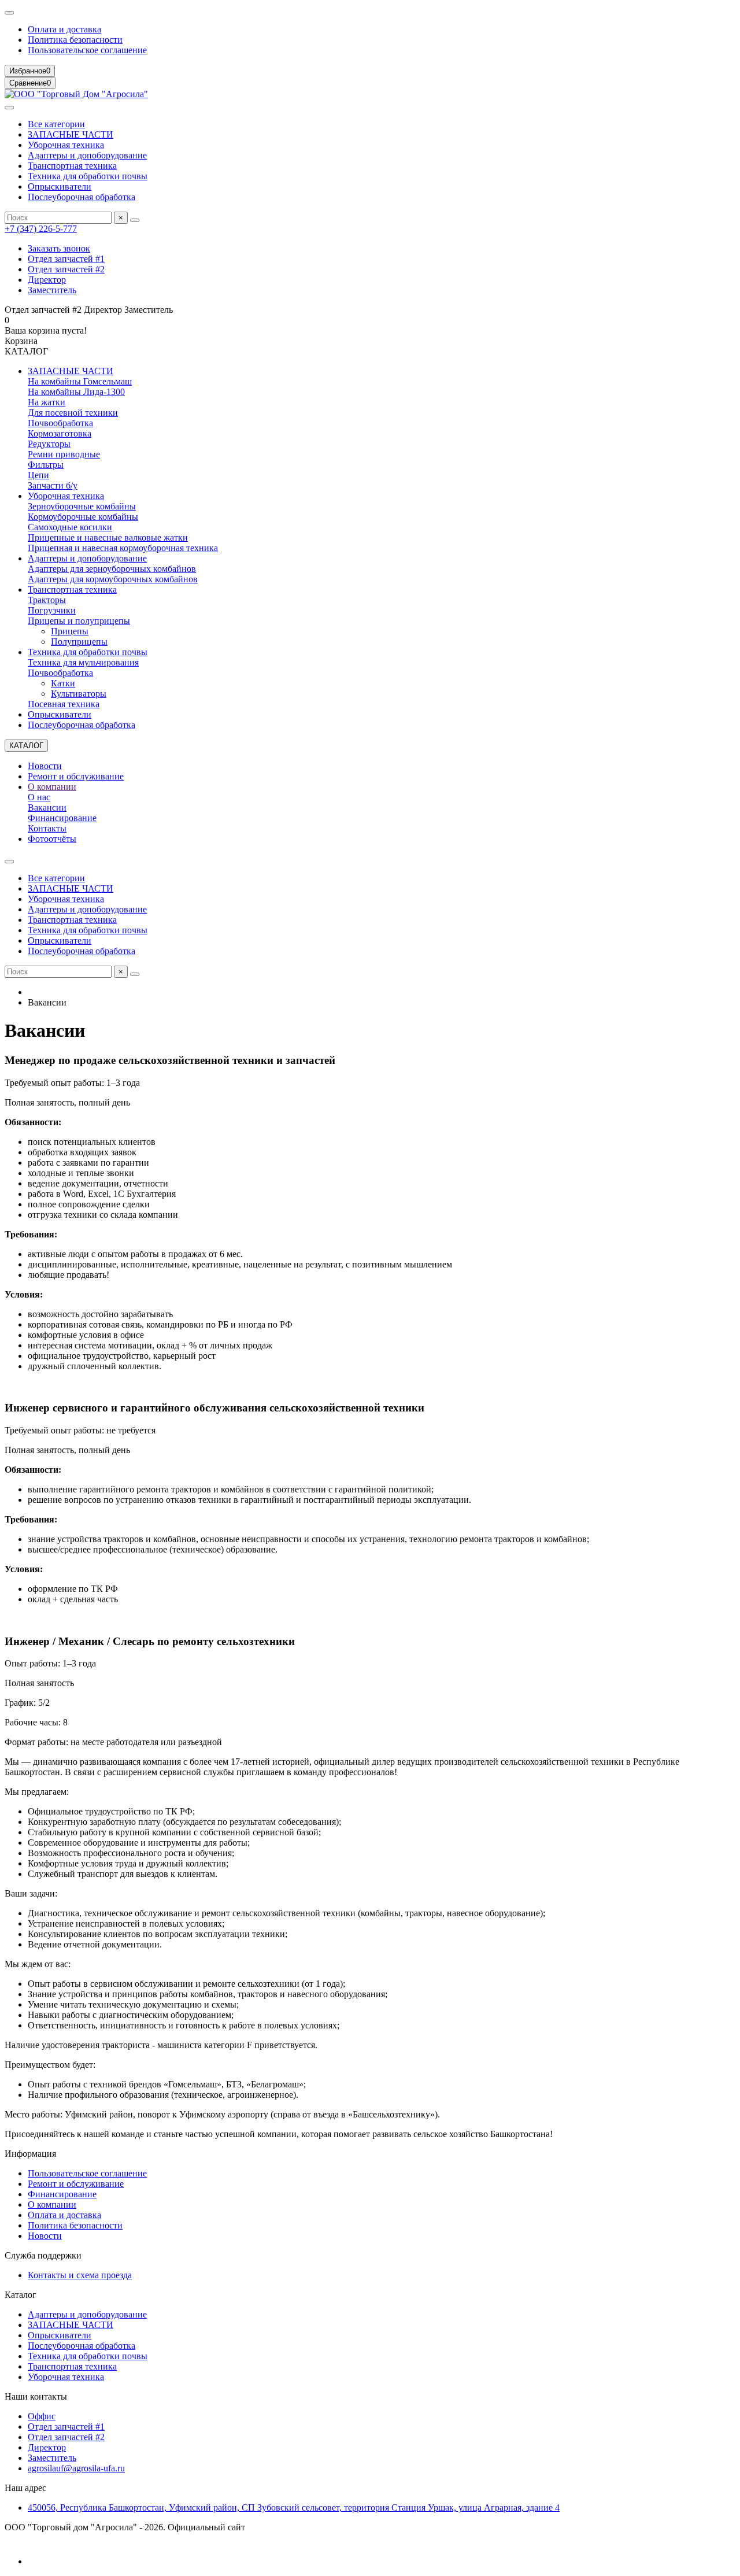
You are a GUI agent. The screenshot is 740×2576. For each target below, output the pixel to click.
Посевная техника (64, 704)
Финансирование (62, 818)
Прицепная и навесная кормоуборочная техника (123, 548)
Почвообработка (60, 423)
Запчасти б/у (53, 485)
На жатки (47, 402)
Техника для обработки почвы (88, 176)
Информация (30, 2154)
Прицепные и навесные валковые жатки (108, 537)
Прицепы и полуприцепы (79, 621)
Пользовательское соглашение (87, 50)
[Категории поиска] (9, 108)
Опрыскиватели (60, 186)
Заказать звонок (59, 248)
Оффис (42, 2416)
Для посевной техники (73, 413)
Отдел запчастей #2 (66, 269)
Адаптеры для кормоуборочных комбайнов (113, 579)
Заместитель (52, 290)
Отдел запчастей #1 (66, 259)
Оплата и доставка (64, 29)
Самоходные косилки (70, 527)
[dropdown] (9, 13)
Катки (63, 683)
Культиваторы (79, 694)
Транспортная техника (72, 166)
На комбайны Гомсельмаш (80, 381)
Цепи (38, 475)
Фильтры (46, 465)
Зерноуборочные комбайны (82, 506)
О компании (52, 787)
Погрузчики (52, 610)
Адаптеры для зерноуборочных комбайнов (112, 569)
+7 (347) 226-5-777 (41, 229)
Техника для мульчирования (83, 662)
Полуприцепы (79, 642)
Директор (47, 280)
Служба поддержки (43, 2255)
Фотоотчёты (52, 839)
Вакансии (47, 807)
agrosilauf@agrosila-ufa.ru (76, 2468)
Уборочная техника (66, 145)
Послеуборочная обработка (82, 197)
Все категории (56, 124)
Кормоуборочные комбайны (83, 517)
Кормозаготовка (60, 433)
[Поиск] (135, 220)
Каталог (21, 2295)
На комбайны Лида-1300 (76, 392)
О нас (39, 797)
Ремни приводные (64, 454)
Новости (45, 766)
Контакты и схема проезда (80, 2275)
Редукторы (49, 444)
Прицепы (70, 631)
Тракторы (47, 600)
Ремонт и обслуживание (76, 776)
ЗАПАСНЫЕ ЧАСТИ (71, 134)
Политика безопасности (75, 40)
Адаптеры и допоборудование (87, 155)
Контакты (47, 828)
